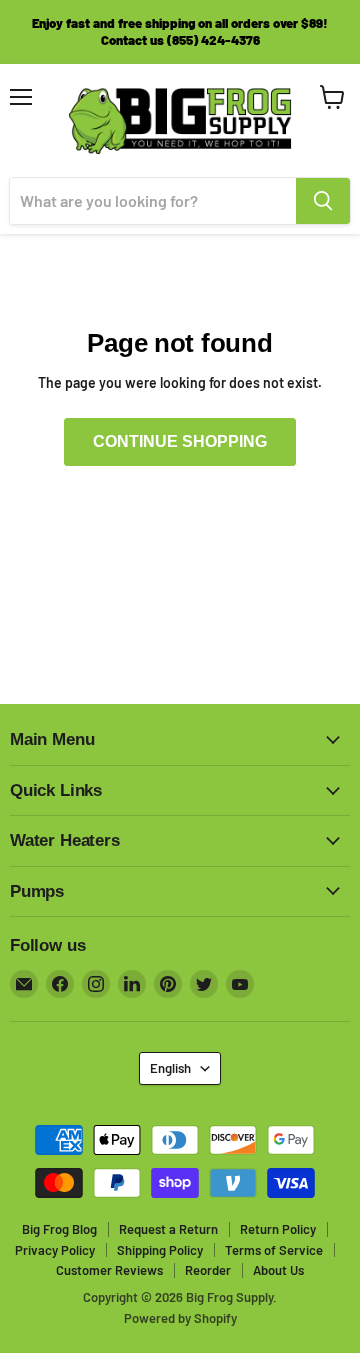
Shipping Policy (160, 1250)
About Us (278, 1270)
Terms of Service (274, 1250)
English (170, 1068)
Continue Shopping (180, 441)
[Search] (323, 201)
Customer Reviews (109, 1270)
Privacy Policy (55, 1250)
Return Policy (278, 1229)
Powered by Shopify (180, 1318)
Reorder (208, 1270)
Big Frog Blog (59, 1229)
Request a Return (168, 1229)
